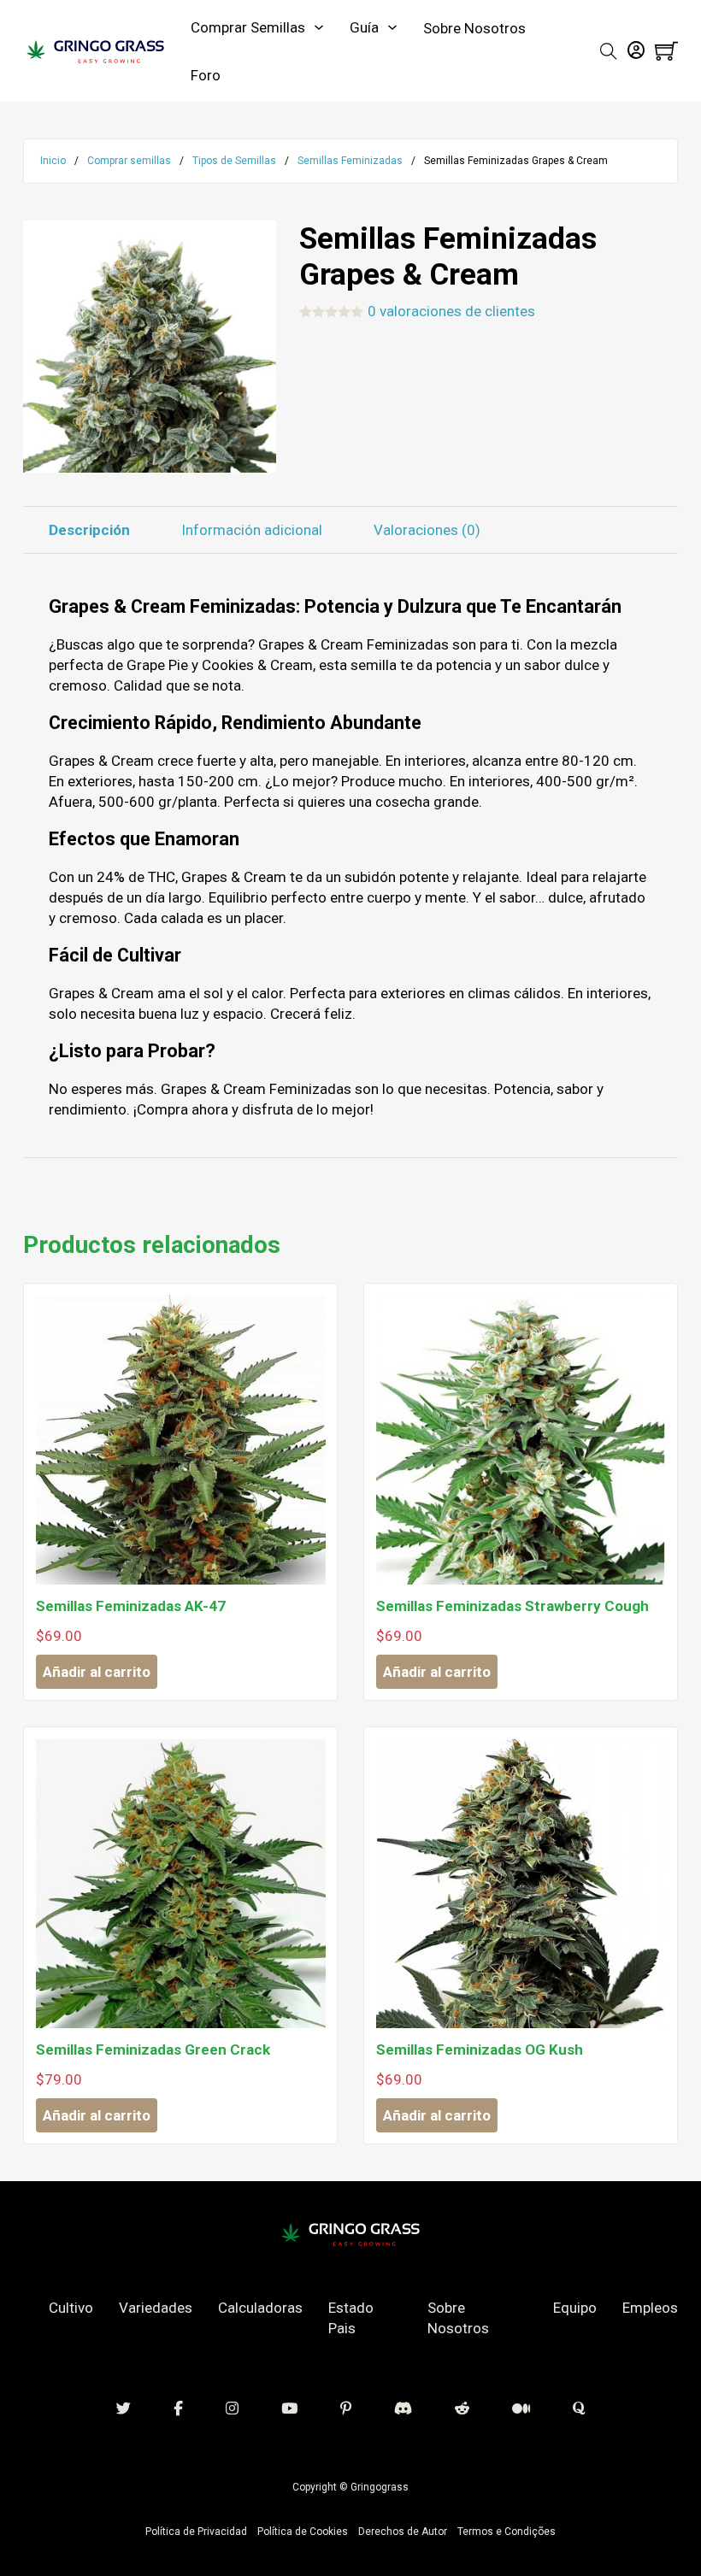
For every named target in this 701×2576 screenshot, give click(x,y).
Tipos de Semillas (234, 161)
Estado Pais (351, 2318)
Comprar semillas (129, 161)
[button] (253, 244)
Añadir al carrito (97, 1672)
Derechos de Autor (403, 2532)
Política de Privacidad (196, 2532)
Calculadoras (260, 2308)
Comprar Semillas (248, 27)
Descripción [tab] (89, 530)
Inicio (53, 161)
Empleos (650, 2308)
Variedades (156, 2308)
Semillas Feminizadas (350, 161)
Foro (206, 75)
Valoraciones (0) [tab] (427, 530)
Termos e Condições (507, 2532)
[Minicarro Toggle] (666, 51)
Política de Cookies (303, 2532)
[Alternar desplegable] (319, 27)
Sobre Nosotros (474, 28)
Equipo (575, 2308)
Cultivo (71, 2308)
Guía (364, 27)
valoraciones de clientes (451, 312)
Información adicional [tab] (252, 530)
